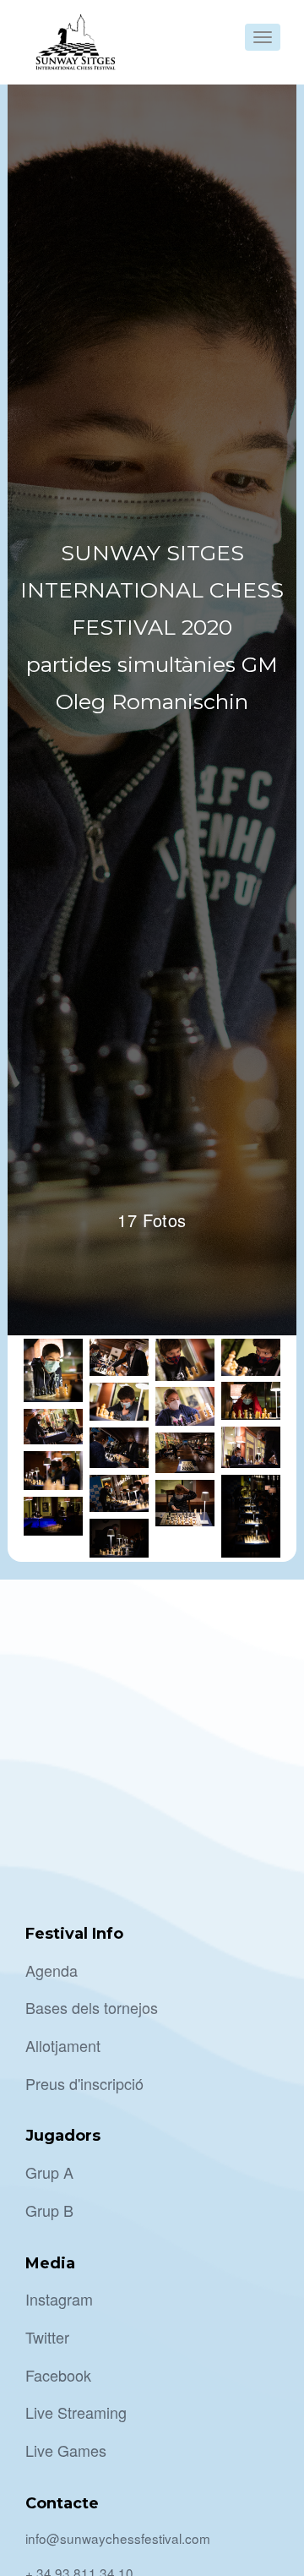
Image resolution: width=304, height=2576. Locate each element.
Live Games (66, 2450)
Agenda (52, 1970)
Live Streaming (76, 2412)
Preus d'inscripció (84, 2083)
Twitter (47, 2337)
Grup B (49, 2210)
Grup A (49, 2172)
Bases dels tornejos (92, 2007)
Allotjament (63, 2045)
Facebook (58, 2375)
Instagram (59, 2299)
